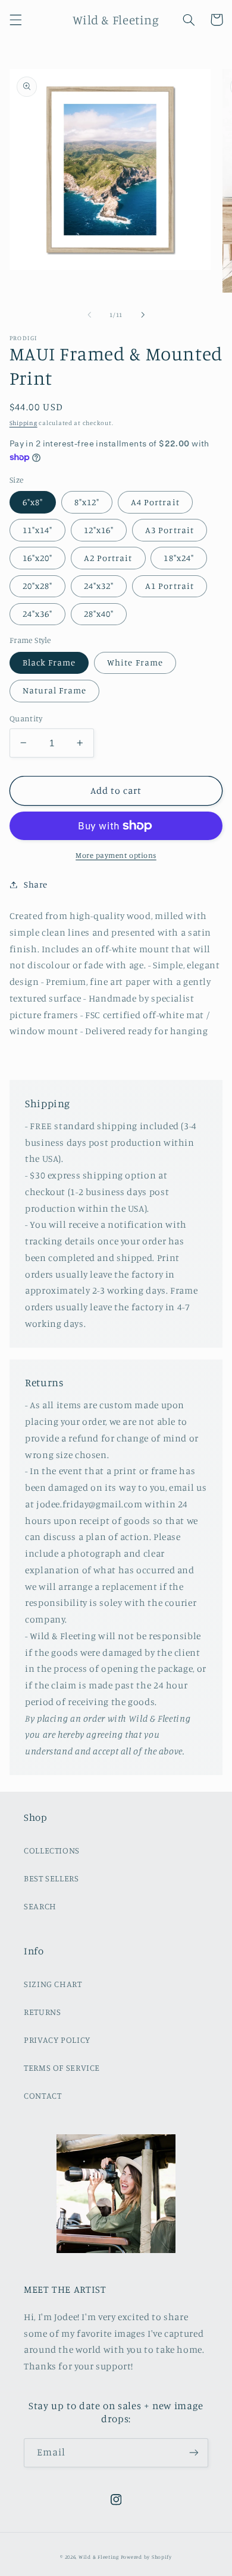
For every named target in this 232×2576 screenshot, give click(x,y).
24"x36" (37, 614)
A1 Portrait (170, 586)
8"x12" (87, 502)
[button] (15, 20)
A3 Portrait (170, 530)
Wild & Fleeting (99, 2557)
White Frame (135, 662)
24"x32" (99, 586)
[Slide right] (143, 315)
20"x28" (37, 586)
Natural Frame (55, 690)
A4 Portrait (155, 502)
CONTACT (43, 2095)
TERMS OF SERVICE (62, 2068)
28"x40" (99, 614)
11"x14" (37, 530)
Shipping (23, 423)
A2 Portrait (108, 558)
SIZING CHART (53, 1984)
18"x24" (178, 558)
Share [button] (36, 884)
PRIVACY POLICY (57, 2040)
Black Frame (49, 662)
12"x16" (99, 530)
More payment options (116, 855)
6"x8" (33, 502)
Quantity (26, 718)
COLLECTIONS (52, 1850)
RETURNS (42, 2012)
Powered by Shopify (146, 2557)
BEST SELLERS (51, 1878)
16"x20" (37, 558)
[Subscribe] (194, 2453)
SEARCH (40, 1906)
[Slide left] (89, 315)
